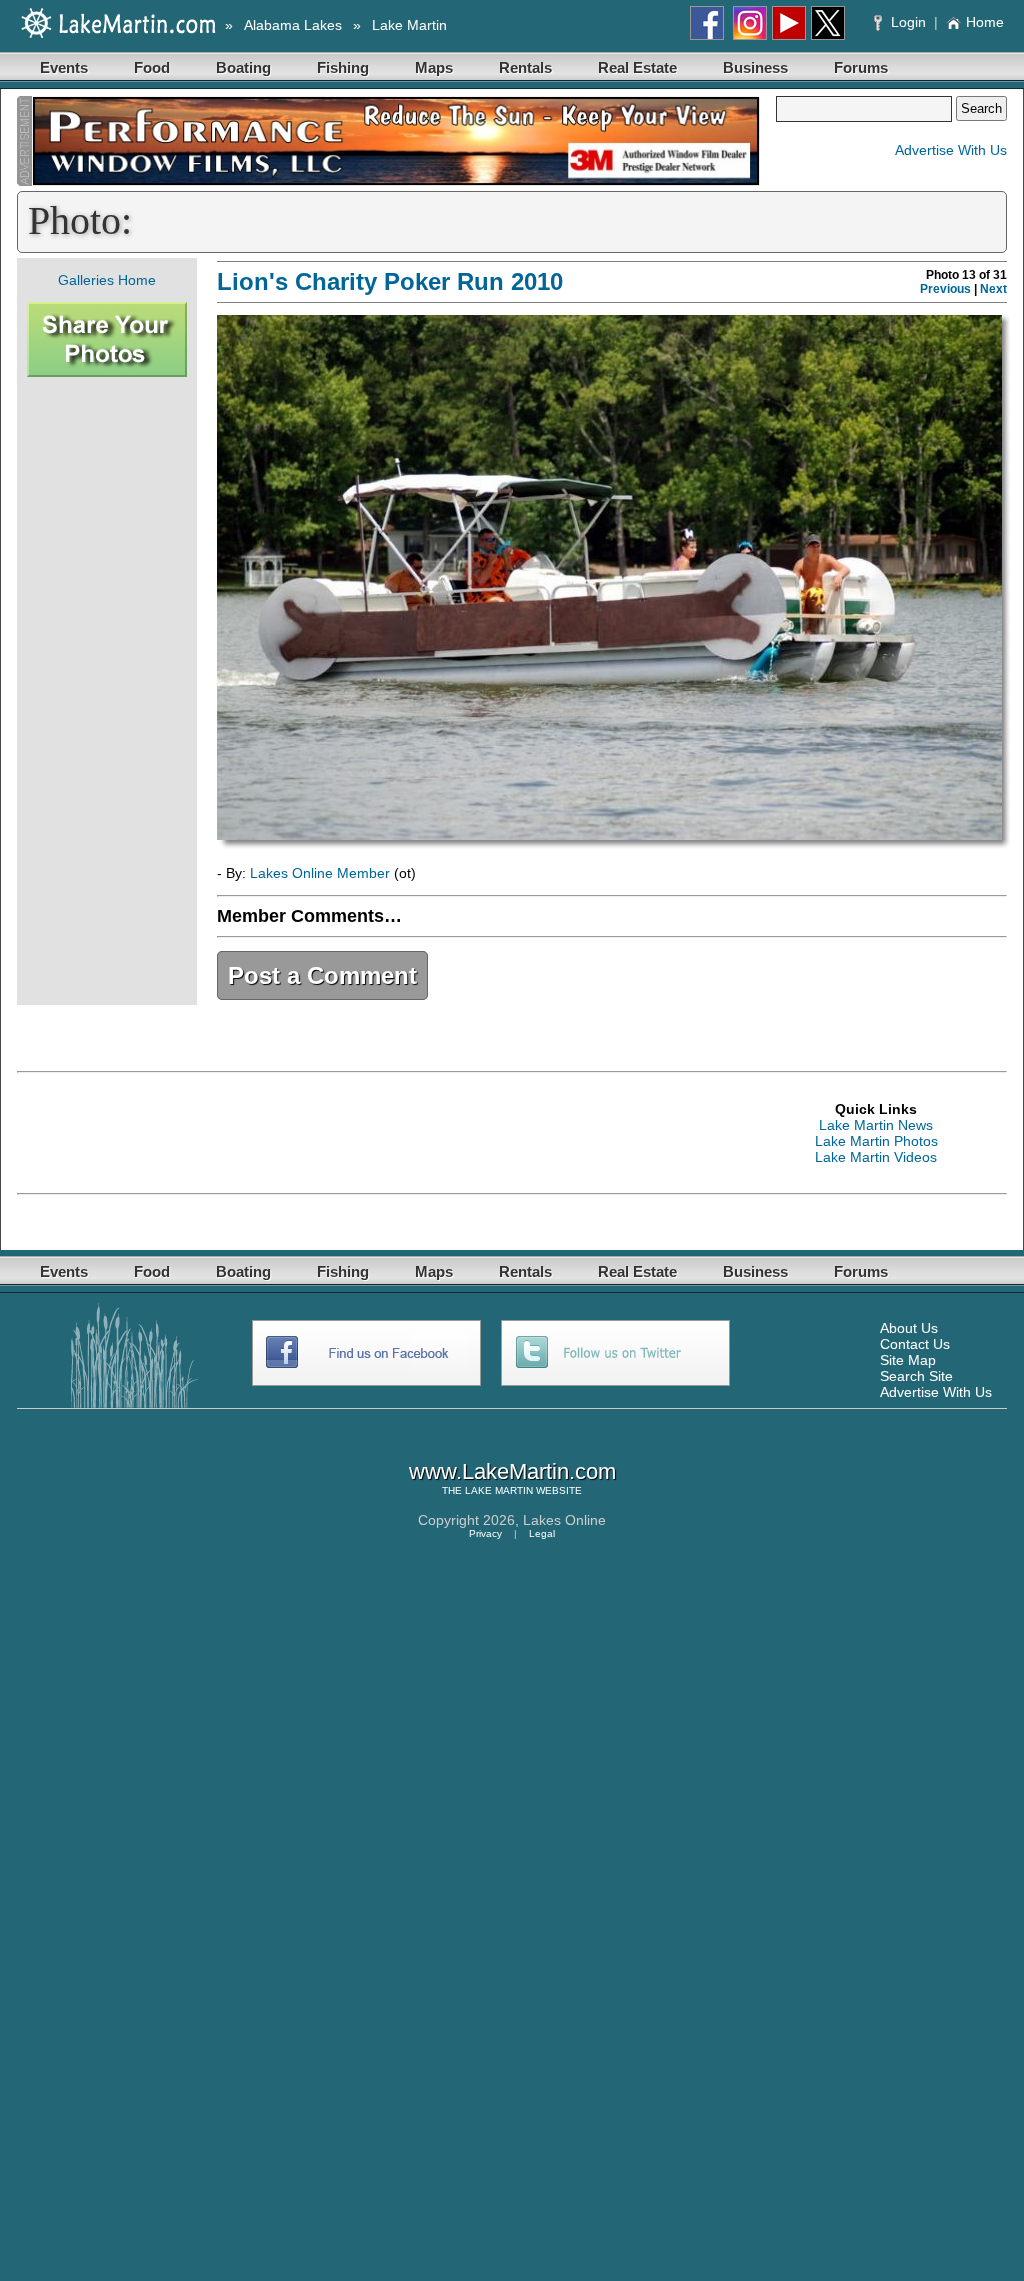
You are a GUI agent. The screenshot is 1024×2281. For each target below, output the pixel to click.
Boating (243, 67)
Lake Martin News (876, 1125)
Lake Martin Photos (876, 1141)
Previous (945, 289)
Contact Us (915, 1344)
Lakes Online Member (320, 873)
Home (985, 22)
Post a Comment (322, 975)
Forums (861, 67)
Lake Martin (409, 25)
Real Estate (637, 67)
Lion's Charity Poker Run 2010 (390, 281)
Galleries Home (107, 280)
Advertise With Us (951, 150)
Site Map (908, 1360)
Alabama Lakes (293, 25)
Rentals (525, 67)
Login (908, 22)
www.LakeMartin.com (512, 1471)
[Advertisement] (107, 691)
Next (993, 289)
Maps (434, 67)
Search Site (916, 1376)
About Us (909, 1328)
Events (64, 67)
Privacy (485, 1533)
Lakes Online (564, 1520)
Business (755, 67)
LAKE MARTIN (499, 1490)
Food (152, 67)
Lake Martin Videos (876, 1157)
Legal (542, 1533)
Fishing (343, 67)
